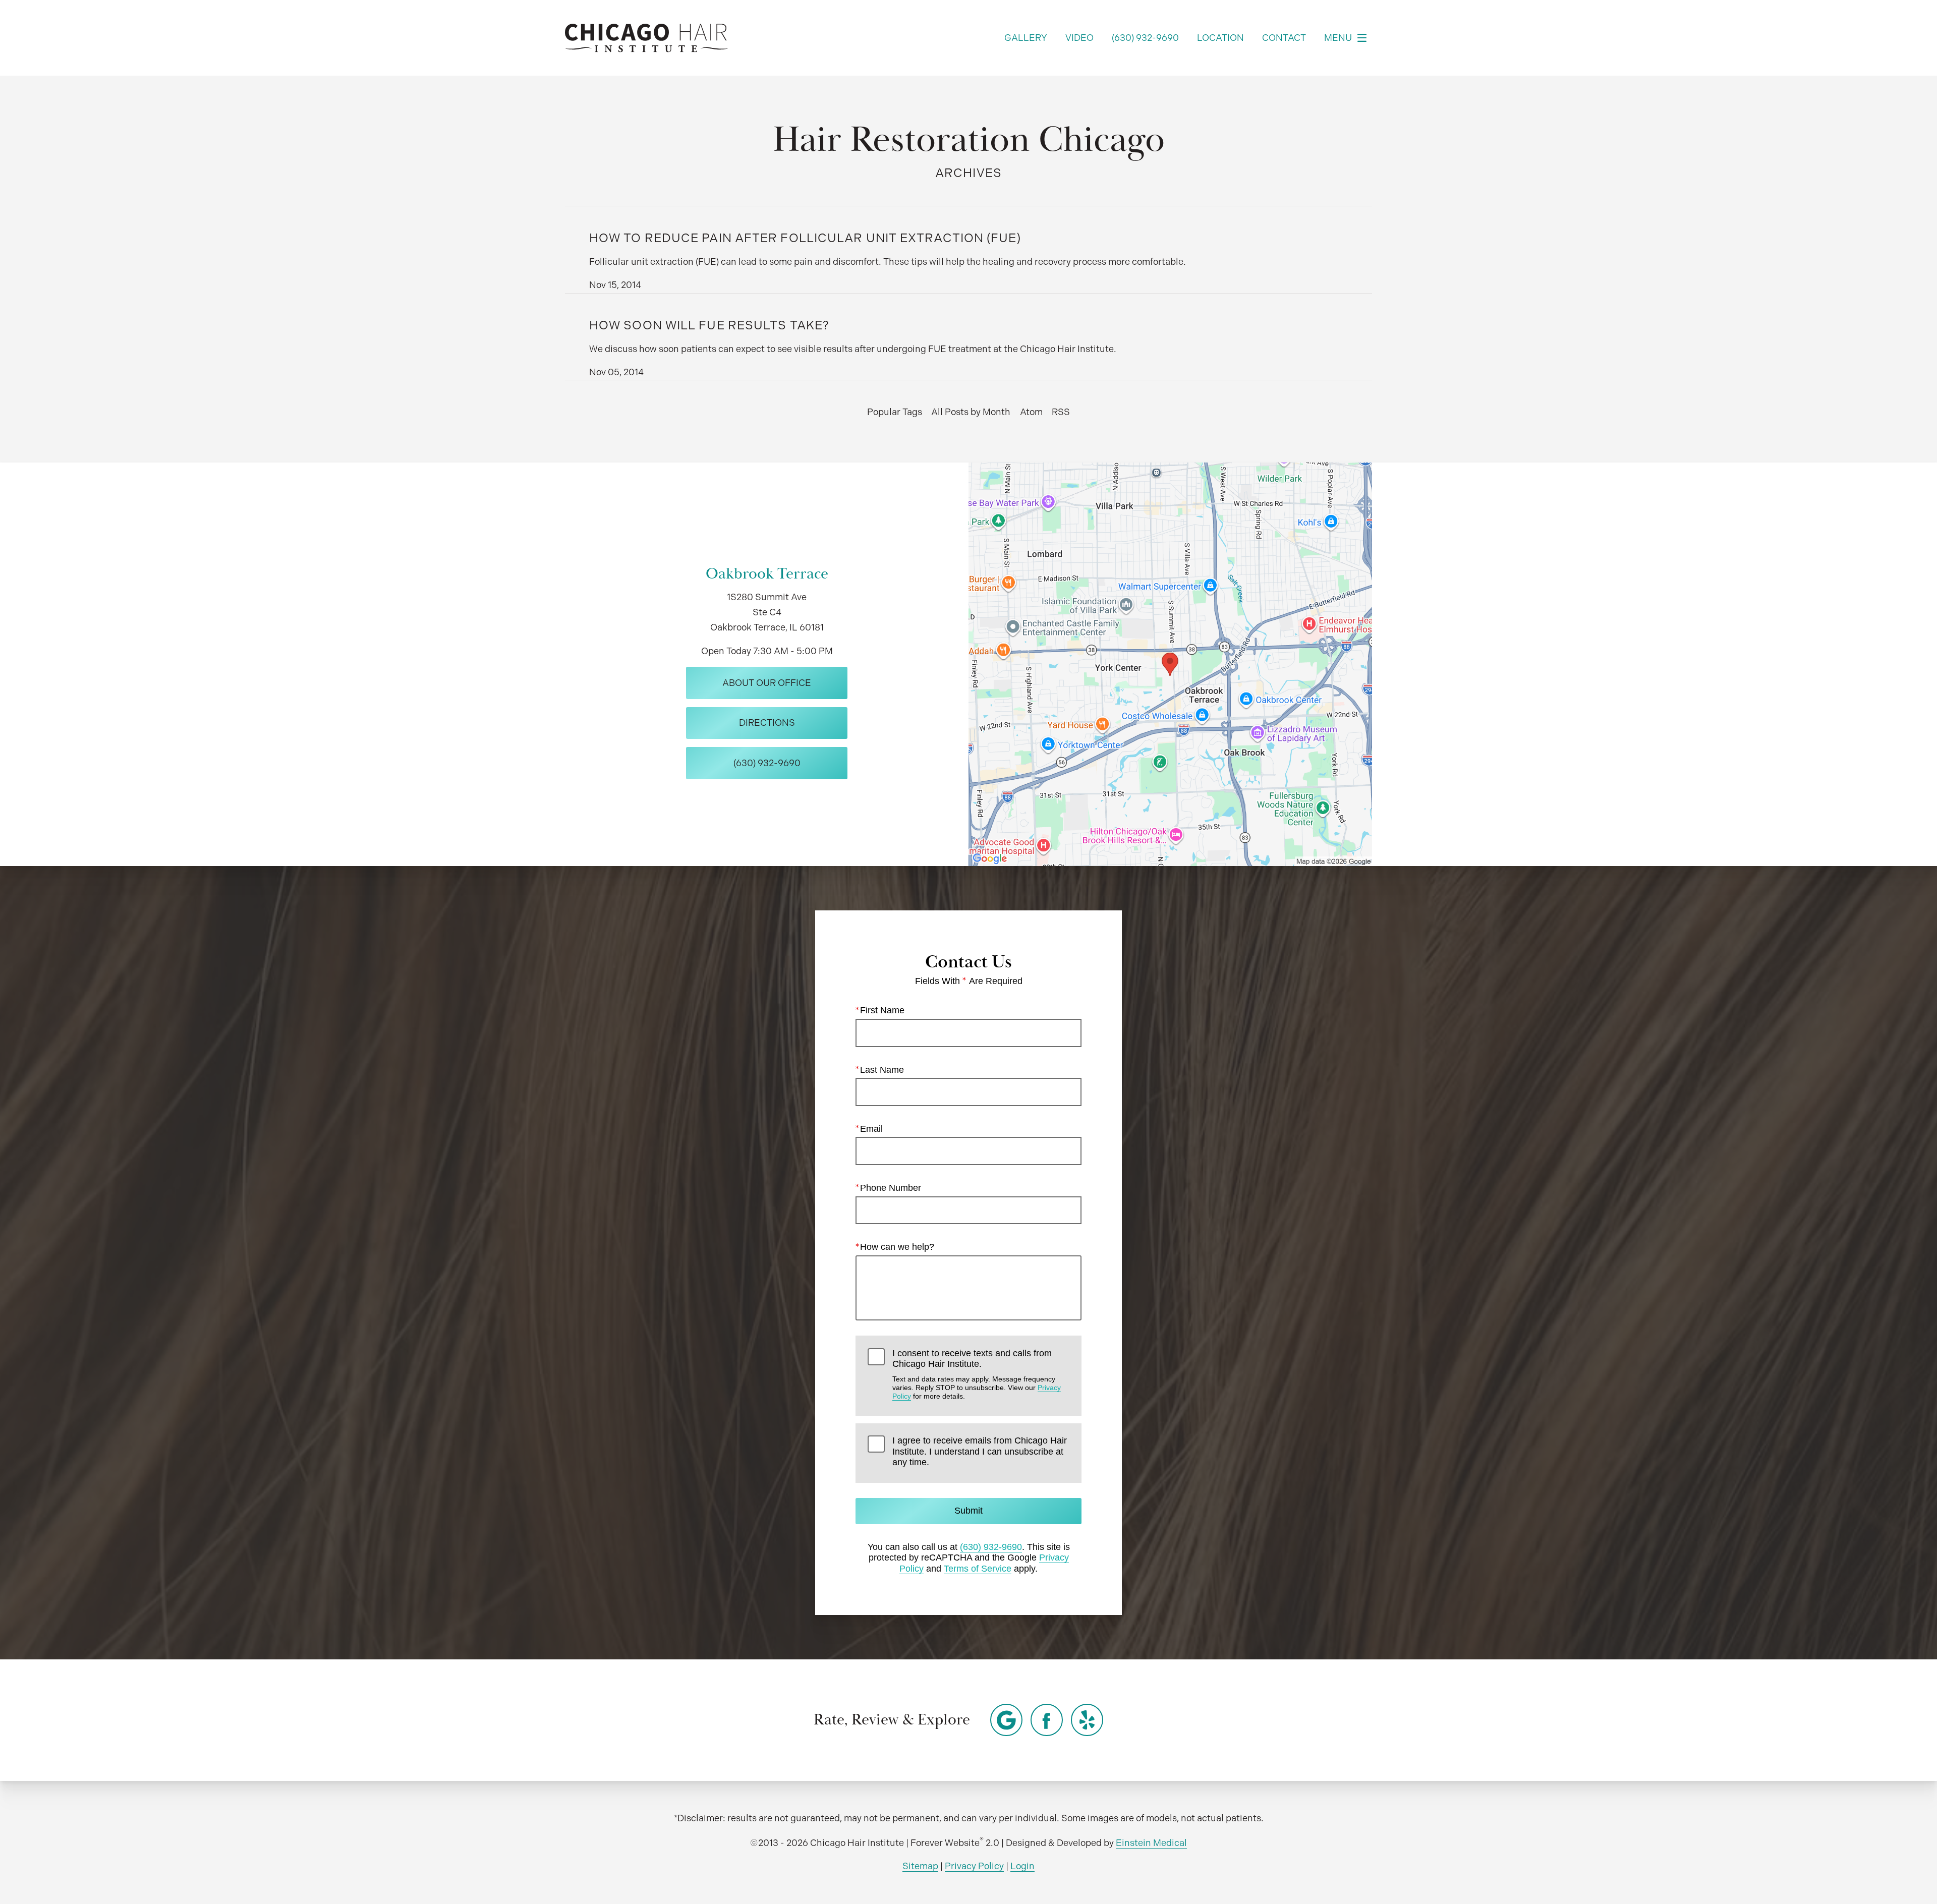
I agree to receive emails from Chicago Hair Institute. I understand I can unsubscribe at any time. (980, 1451)
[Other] (1006, 1720)
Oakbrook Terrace (767, 574)
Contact (1284, 38)
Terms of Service (978, 1569)
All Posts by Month (971, 412)
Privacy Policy (974, 1866)
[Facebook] (1047, 1720)
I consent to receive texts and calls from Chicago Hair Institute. (977, 1374)
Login (1022, 1866)
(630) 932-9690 (991, 1547)
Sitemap (920, 1866)
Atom (1031, 412)
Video (1079, 38)
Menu (1338, 38)
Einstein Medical (1151, 1843)
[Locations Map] (1170, 663)
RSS (1061, 412)
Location (1220, 38)
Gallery (1026, 38)
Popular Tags (895, 412)
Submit (968, 1511)
